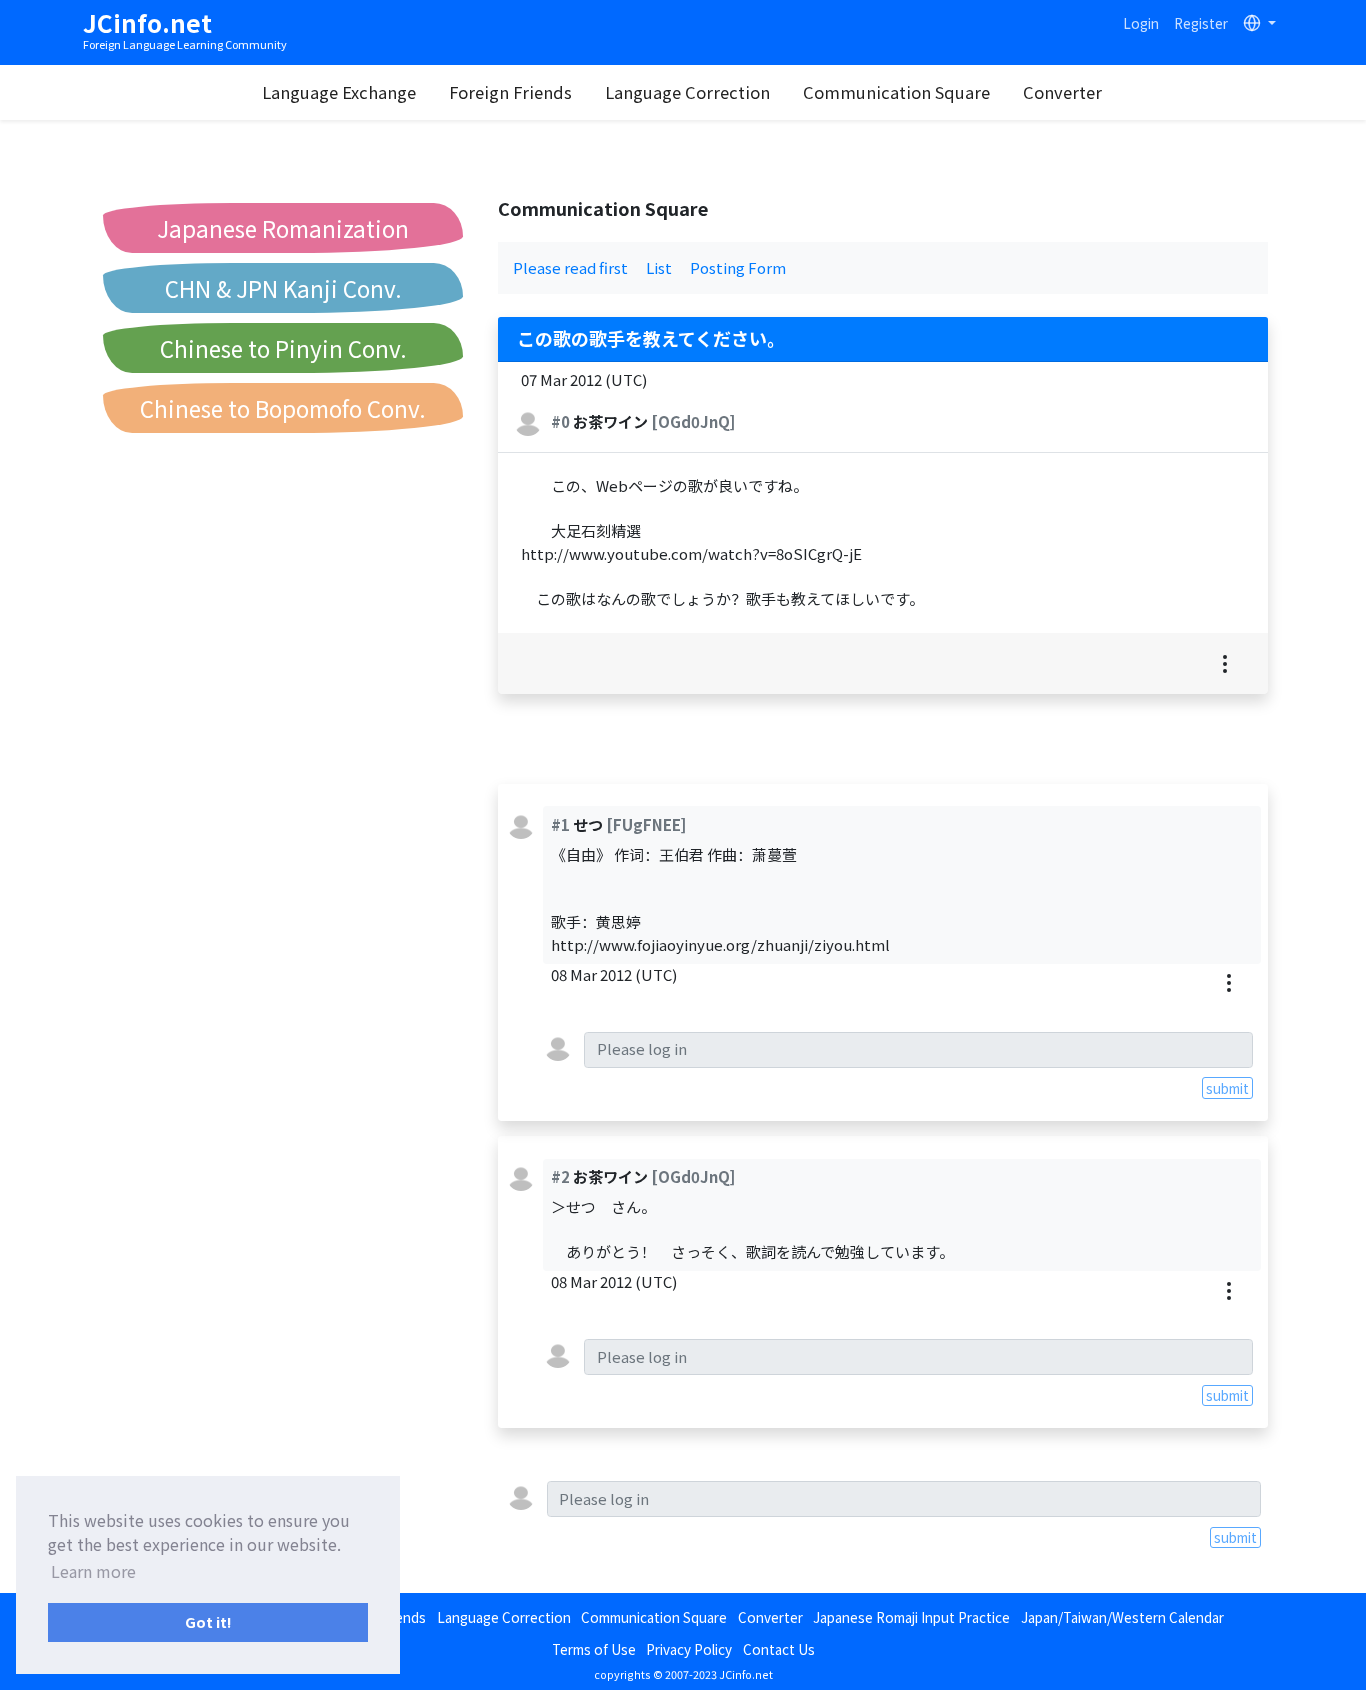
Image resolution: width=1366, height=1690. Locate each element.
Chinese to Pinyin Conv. (283, 348)
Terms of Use (594, 1649)
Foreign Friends (510, 92)
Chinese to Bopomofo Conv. (283, 408)
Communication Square (896, 92)
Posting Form (738, 267)
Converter (1062, 92)
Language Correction (687, 92)
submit (1227, 1088)
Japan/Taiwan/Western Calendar (1122, 1617)
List (659, 267)
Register (1201, 23)
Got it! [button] (208, 1621)
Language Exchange (339, 92)
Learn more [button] (93, 1571)
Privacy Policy (689, 1649)
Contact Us (779, 1649)
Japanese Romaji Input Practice (911, 1617)
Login (1141, 23)
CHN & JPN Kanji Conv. (283, 288)
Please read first (570, 267)
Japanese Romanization (283, 228)
